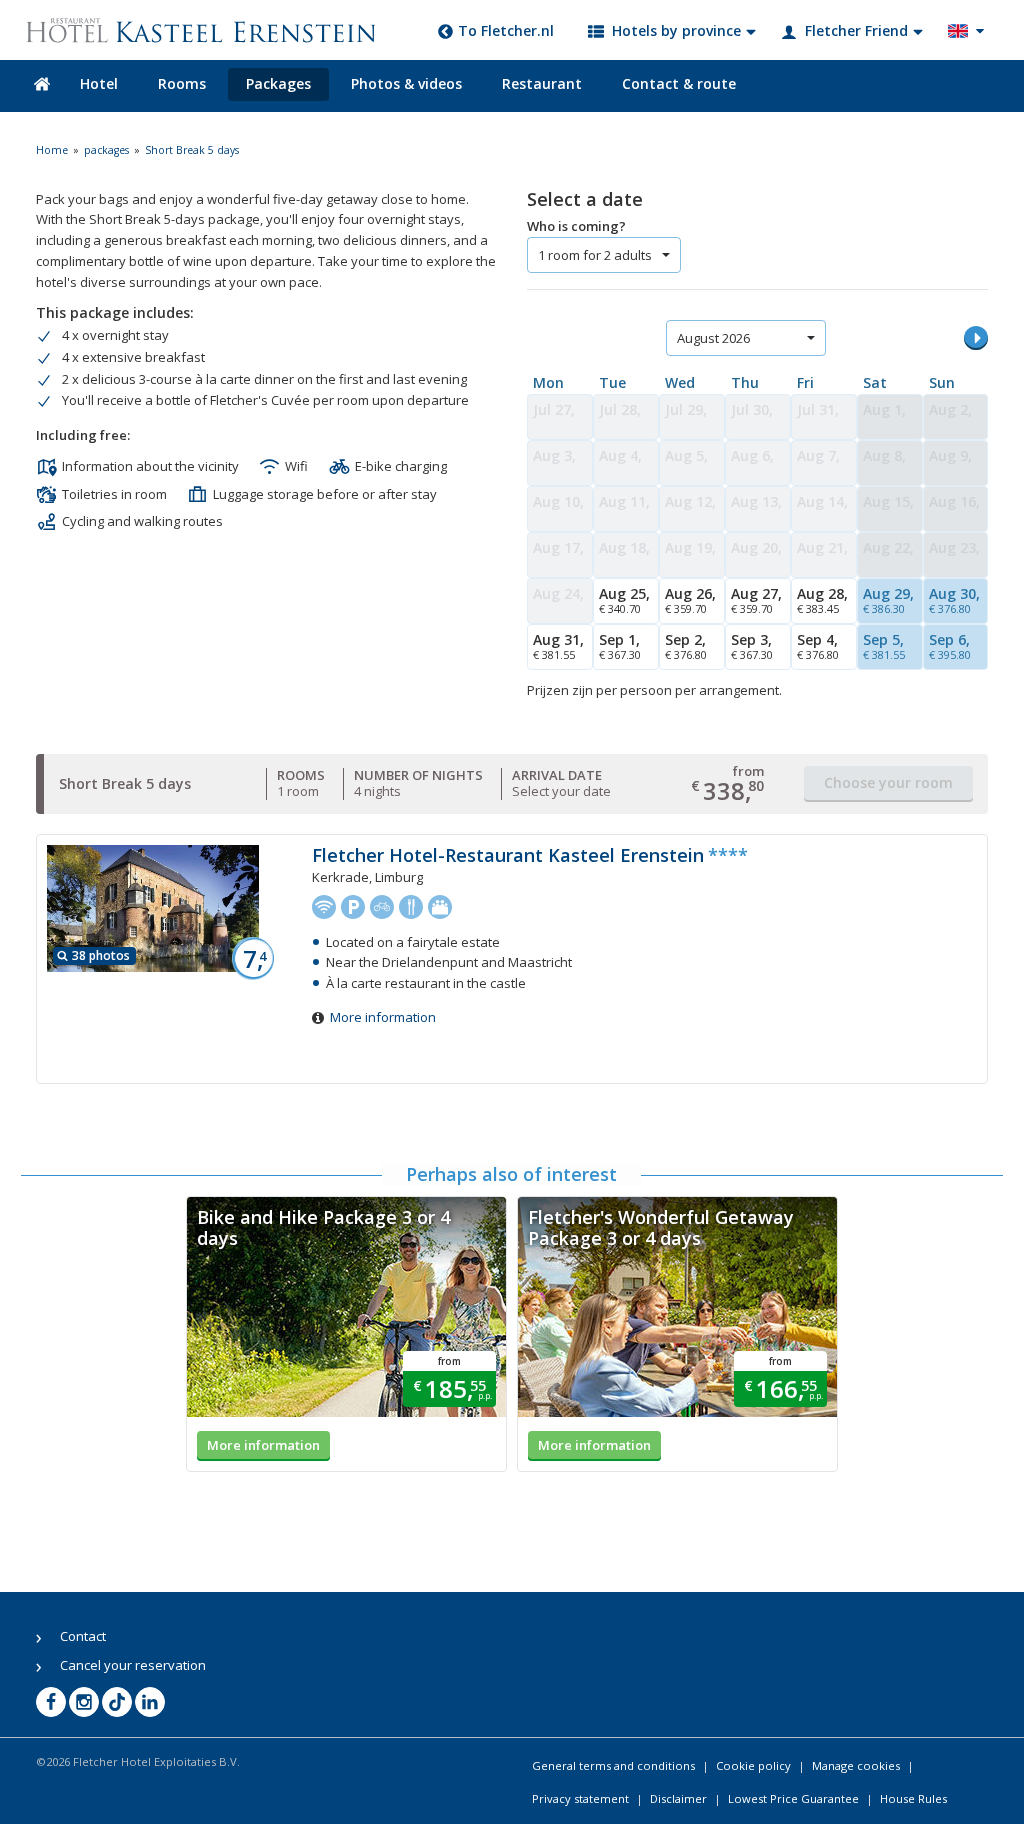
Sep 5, (884, 646)
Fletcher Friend (856, 30)
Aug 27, (756, 600)
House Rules (913, 1798)
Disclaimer (678, 1798)
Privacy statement (580, 1798)
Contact (83, 1636)
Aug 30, (954, 600)
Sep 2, (686, 646)
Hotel (99, 83)
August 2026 (713, 338)
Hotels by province (676, 30)
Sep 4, (818, 646)
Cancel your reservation (133, 1665)
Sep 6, (950, 646)
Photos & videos (406, 83)
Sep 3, (752, 646)
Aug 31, (558, 646)
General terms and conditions (613, 1765)
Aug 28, (822, 600)
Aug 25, (624, 600)
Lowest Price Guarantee (793, 1798)
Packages (278, 83)
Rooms (182, 83)
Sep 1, (620, 646)
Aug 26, (690, 600)
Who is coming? (576, 226)
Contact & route (679, 83)
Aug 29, (888, 600)
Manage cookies (856, 1765)
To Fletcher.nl (506, 30)
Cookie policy (753, 1765)
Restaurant (542, 83)
